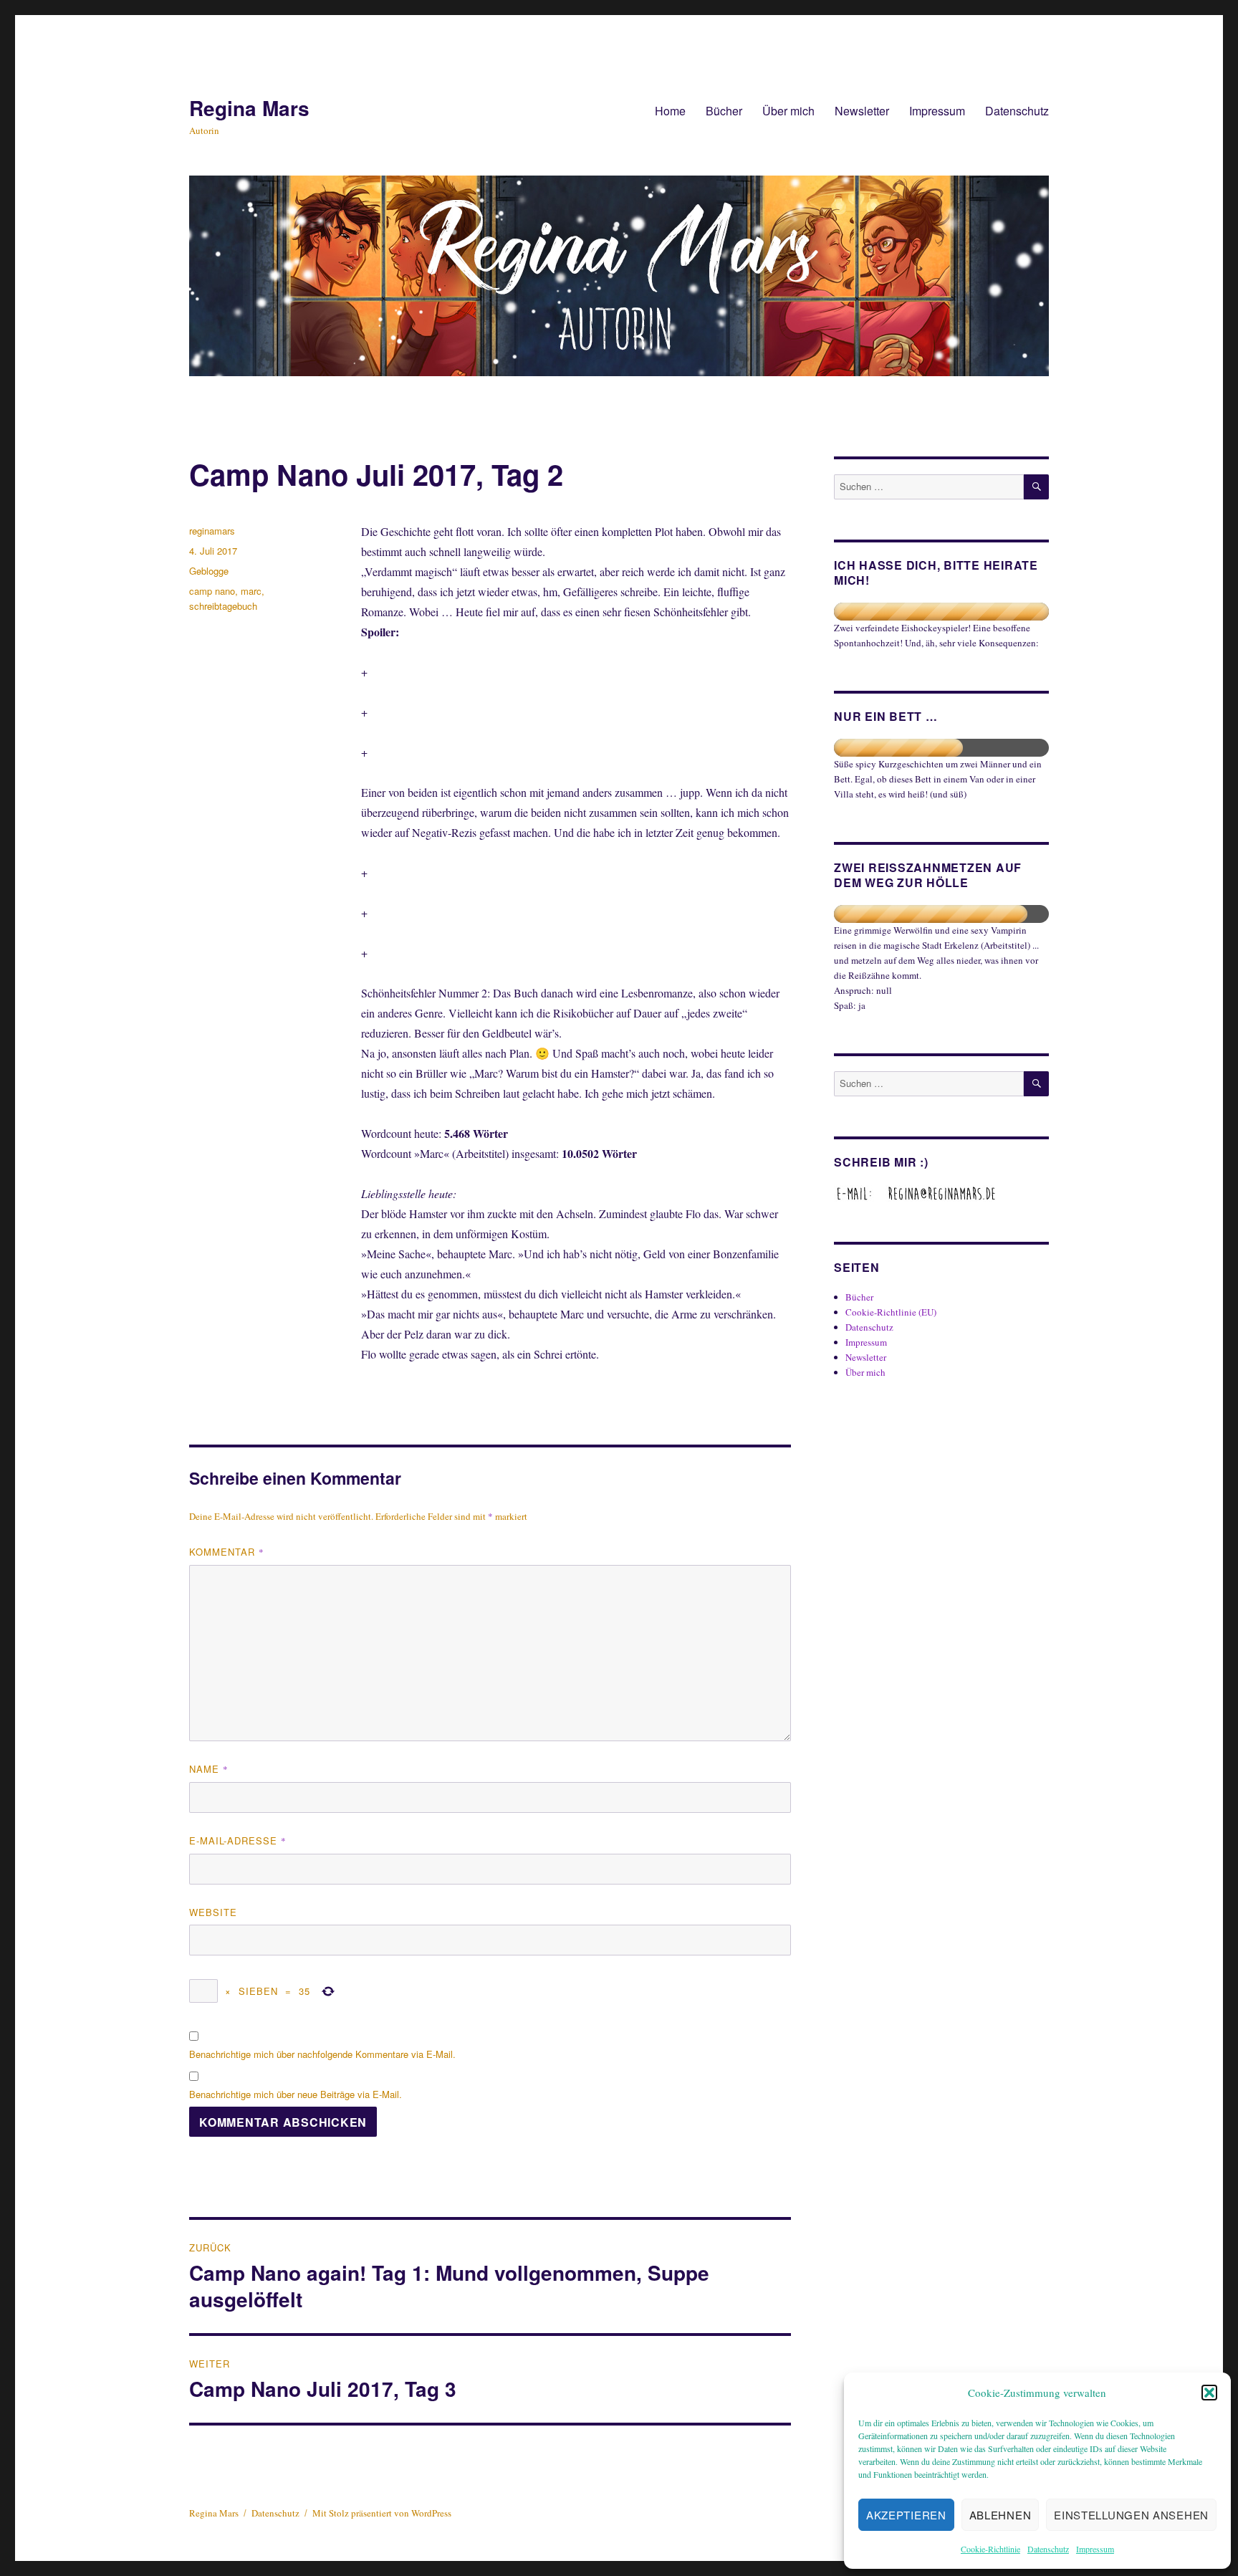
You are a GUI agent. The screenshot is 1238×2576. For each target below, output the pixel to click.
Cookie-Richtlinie (990, 2549)
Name (209, 1769)
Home (670, 111)
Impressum (1095, 2549)
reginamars (212, 531)
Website (213, 1912)
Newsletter (862, 111)
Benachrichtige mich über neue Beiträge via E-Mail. (296, 2094)
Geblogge (209, 571)
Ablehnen (1001, 2515)
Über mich (788, 111)
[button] (1209, 2393)
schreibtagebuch (223, 606)
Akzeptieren (906, 2515)
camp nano (212, 591)
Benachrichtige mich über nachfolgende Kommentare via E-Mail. (322, 2054)
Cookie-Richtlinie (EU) (891, 1312)
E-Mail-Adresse (238, 1840)
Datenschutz (1048, 2549)
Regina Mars (249, 108)
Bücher (724, 111)
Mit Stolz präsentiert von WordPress (382, 2513)
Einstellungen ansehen (1131, 2515)
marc (251, 591)
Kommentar (227, 1552)
